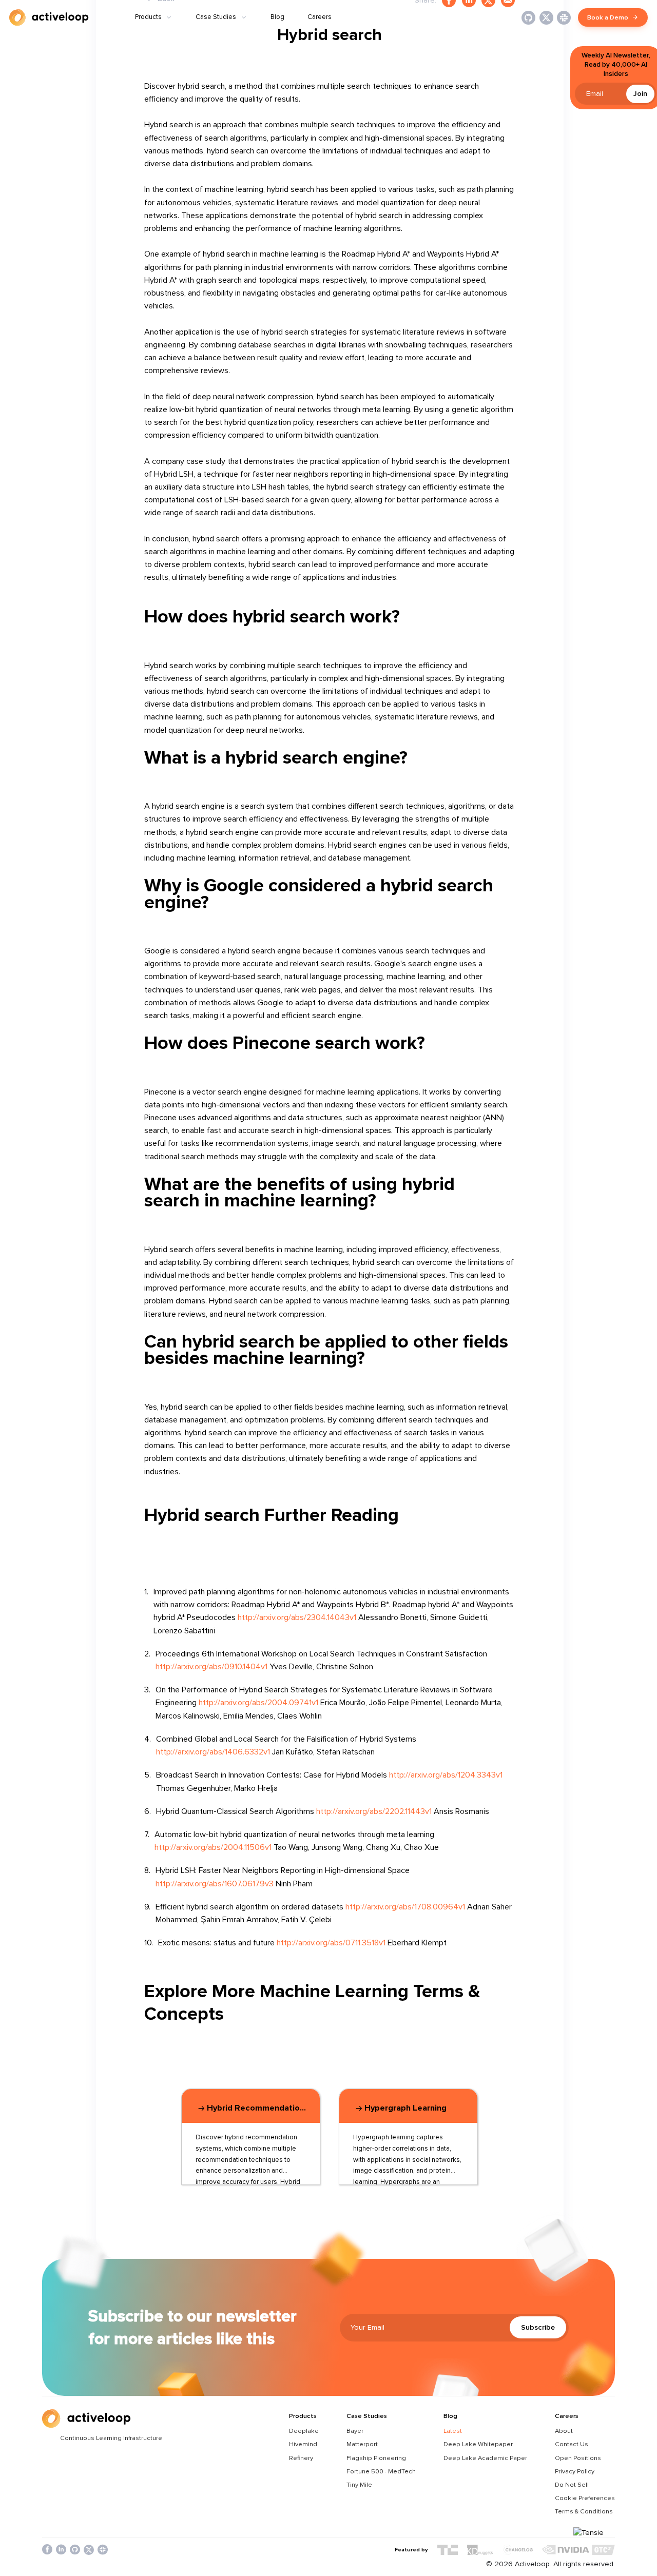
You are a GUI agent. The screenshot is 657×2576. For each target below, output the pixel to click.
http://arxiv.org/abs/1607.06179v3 (215, 1884)
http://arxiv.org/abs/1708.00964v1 (405, 1907)
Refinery (301, 2458)
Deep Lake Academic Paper (485, 2458)
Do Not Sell (572, 2485)
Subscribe (538, 2327)
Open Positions (578, 2458)
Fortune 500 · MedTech (381, 2471)
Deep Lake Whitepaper (478, 2444)
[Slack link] (564, 18)
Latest (453, 2431)
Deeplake (304, 2431)
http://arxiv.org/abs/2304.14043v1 (297, 1617)
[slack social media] (103, 2550)
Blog (277, 17)
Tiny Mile (359, 2485)
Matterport (362, 2444)
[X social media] (89, 2550)
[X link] (546, 18)
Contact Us (572, 2444)
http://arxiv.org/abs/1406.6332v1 (213, 1752)
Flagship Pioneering (376, 2458)
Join (640, 94)
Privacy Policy (575, 2471)
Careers (320, 17)
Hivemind (303, 2444)
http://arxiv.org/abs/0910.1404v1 (211, 1667)
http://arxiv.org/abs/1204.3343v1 (446, 1775)
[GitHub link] (528, 18)
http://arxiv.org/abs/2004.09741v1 (258, 1703)
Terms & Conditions (584, 2511)
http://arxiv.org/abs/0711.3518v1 (331, 1943)
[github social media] (75, 2550)
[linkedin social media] (61, 2550)
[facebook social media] (47, 2550)
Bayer (355, 2431)
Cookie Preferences (585, 2498)
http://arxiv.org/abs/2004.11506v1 (213, 1847)
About (564, 2431)
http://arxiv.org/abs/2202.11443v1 (374, 1811)
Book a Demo (608, 17)
